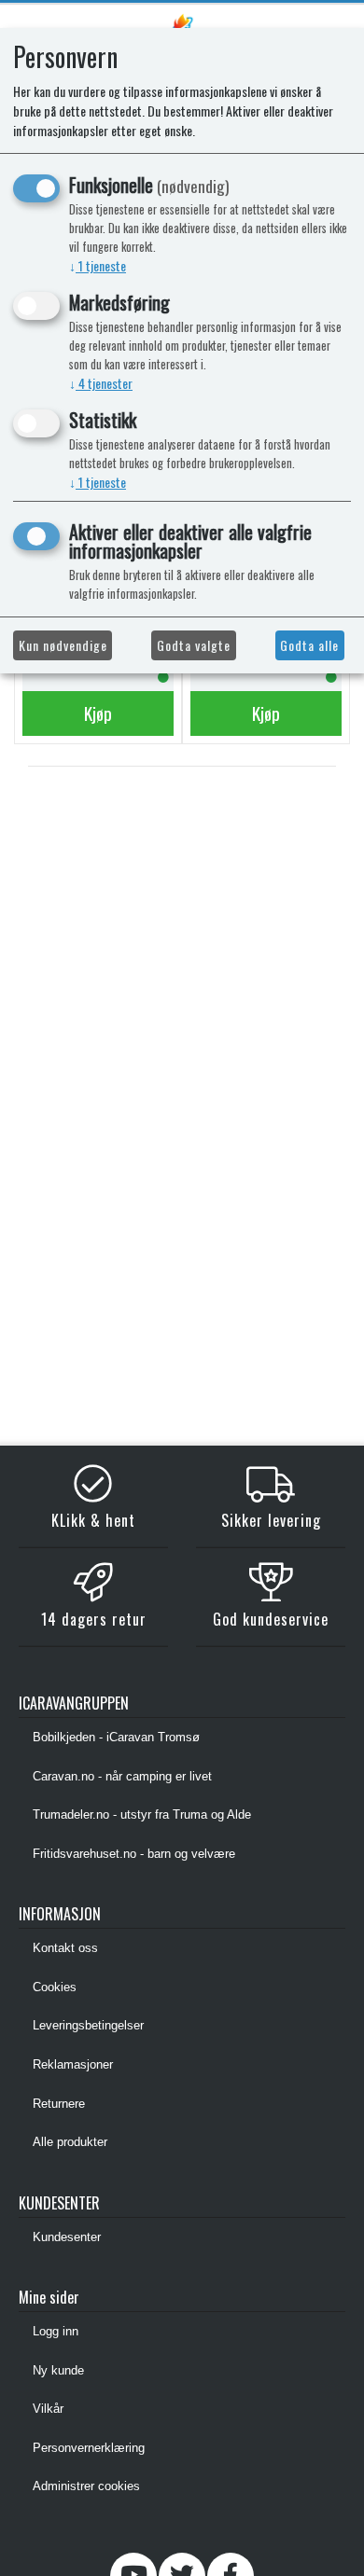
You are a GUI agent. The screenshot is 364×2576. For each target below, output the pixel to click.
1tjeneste (98, 265)
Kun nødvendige (63, 645)
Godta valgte (194, 645)
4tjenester (101, 383)
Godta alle (309, 645)
